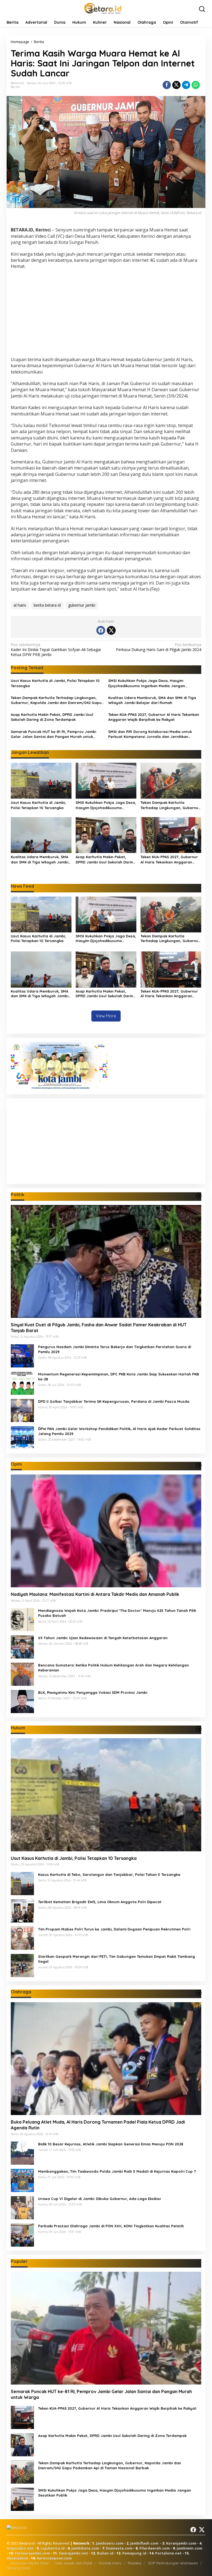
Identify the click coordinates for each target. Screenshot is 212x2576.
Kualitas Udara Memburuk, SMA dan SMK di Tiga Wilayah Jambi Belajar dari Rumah (152, 700)
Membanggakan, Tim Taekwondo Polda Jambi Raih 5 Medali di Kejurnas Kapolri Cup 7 (117, 2171)
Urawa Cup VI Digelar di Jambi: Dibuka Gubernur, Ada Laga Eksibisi (99, 2199)
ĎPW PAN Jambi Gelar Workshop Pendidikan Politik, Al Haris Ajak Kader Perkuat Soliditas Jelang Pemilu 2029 (119, 1431)
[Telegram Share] (186, 85)
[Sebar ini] (167, 85)
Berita (15, 87)
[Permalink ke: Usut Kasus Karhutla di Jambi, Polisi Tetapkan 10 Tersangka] (41, 780)
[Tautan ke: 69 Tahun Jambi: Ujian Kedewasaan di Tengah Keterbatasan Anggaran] (22, 1646)
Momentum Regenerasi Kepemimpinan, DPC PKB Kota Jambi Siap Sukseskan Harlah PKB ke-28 (119, 1377)
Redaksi (135, 2563)
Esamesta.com (119, 2548)
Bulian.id (105, 2553)
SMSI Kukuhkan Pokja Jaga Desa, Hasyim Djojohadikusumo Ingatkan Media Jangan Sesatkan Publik (147, 683)
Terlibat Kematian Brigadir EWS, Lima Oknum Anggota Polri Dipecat (100, 1902)
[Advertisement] (106, 314)
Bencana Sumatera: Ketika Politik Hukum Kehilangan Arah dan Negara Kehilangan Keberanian (113, 1668)
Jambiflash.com (144, 2543)
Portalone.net (168, 2553)
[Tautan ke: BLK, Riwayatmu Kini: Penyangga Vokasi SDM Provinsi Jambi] (22, 1701)
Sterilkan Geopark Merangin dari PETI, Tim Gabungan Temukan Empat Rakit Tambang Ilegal (116, 1959)
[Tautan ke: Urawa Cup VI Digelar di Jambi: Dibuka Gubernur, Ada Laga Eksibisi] (22, 2207)
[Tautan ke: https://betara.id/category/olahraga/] (199, 1993)
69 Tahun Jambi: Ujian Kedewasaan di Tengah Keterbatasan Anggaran (103, 1638)
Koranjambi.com (181, 2543)
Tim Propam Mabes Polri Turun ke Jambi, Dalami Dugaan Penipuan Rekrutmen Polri (114, 1929)
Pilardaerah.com (155, 2548)
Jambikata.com (85, 2548)
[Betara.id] (103, 8)
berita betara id (47, 605)
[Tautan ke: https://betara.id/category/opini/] (199, 1465)
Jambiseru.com (110, 2543)
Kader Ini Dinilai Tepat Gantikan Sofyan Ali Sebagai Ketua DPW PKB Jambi (56, 650)
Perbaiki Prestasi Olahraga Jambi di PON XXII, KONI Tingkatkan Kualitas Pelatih (111, 2226)
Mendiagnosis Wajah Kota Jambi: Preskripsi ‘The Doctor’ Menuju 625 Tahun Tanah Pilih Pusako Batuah (117, 1613)
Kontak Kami (110, 2563)
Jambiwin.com (190, 2548)
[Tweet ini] (176, 85)
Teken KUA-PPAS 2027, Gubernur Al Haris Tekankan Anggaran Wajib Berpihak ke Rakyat (154, 717)
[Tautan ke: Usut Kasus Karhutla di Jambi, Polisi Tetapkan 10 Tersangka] (106, 1795)
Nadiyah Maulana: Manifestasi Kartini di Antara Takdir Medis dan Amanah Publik (95, 1594)
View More (106, 1016)
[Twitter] (111, 630)
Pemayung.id (134, 2553)
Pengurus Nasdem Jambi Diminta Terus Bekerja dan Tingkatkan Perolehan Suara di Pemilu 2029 (115, 1349)
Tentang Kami (18, 2568)
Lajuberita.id (53, 2548)
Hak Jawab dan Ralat (74, 2563)
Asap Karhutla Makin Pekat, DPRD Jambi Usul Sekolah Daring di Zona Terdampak (52, 717)
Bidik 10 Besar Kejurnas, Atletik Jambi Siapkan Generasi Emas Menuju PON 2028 (111, 2144)
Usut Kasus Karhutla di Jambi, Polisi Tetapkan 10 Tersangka (55, 683)
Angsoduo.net (20, 2548)
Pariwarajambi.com (32, 2553)
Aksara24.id (17, 2558)
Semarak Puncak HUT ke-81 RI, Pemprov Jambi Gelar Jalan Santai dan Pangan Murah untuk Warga (53, 734)
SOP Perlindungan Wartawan (173, 2563)
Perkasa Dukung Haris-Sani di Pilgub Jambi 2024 (159, 647)
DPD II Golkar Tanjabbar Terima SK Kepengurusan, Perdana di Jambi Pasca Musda (114, 1401)
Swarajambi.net (73, 2553)
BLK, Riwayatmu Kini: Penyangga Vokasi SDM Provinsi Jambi (93, 1692)
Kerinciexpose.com (54, 2558)
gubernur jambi (82, 605)
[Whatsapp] (196, 85)
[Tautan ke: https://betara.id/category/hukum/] (199, 1729)
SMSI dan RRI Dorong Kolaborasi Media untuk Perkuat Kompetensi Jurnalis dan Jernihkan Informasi (150, 734)
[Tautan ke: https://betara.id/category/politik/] (199, 1196)
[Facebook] (101, 630)
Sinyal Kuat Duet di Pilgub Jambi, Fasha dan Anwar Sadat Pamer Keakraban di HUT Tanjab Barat (99, 1328)
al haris (20, 605)
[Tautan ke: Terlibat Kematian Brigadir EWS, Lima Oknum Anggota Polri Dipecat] (22, 1910)
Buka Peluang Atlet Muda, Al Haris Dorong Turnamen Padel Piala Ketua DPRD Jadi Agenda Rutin (98, 2125)
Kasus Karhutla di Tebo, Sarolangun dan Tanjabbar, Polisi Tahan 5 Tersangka (109, 1874)
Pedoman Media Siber (30, 2563)
